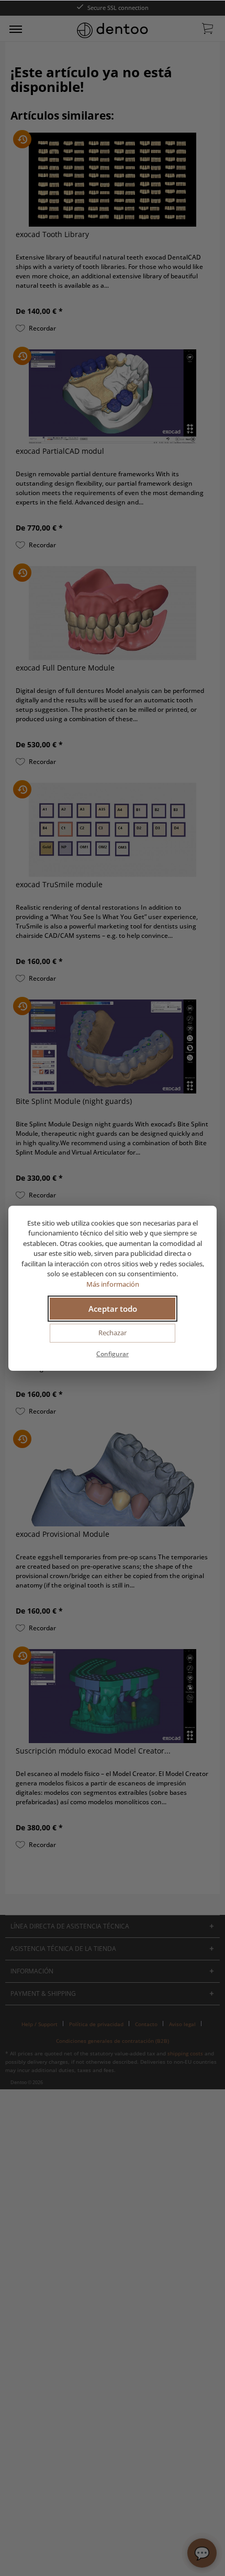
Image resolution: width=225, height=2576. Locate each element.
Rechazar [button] (113, 1333)
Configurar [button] (113, 1354)
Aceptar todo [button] (113, 1309)
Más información (113, 1284)
